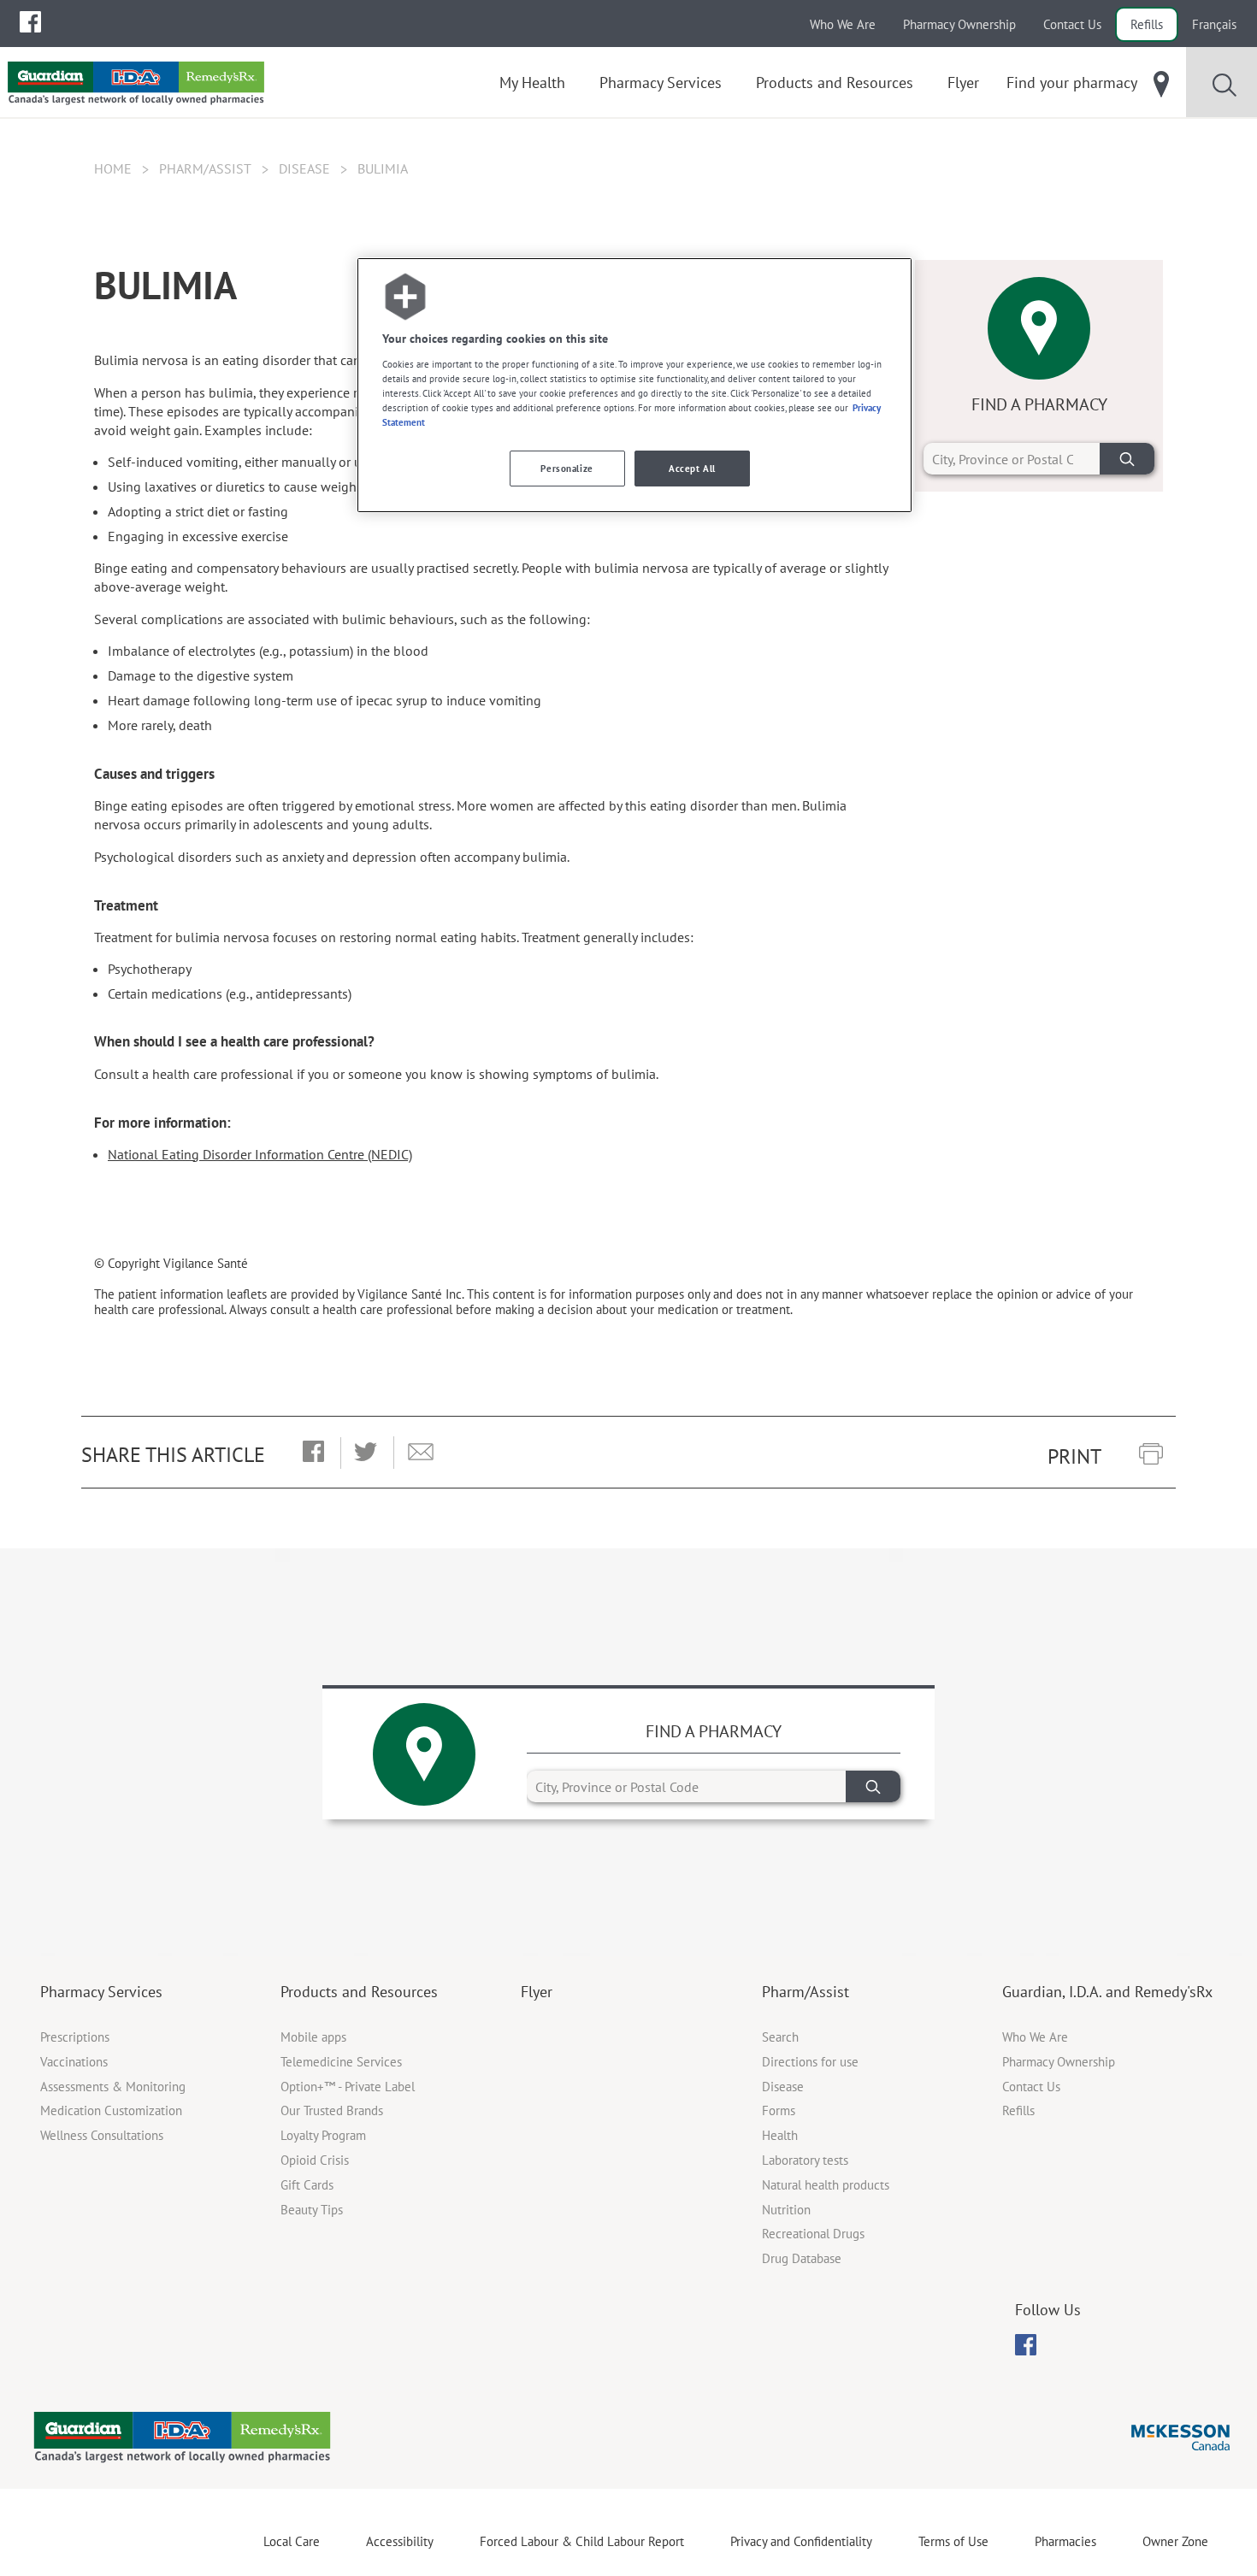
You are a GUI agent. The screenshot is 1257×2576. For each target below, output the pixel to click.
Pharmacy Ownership (959, 24)
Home (113, 168)
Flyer (537, 1992)
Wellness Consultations (102, 2135)
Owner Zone (1175, 2541)
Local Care (292, 2541)
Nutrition (786, 2210)
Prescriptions (75, 2037)
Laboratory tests (805, 2160)
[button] (313, 1453)
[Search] (1127, 459)
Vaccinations (74, 2062)
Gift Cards (307, 2185)
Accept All (692, 468)
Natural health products (826, 2185)
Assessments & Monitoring (113, 2087)
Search (780, 2037)
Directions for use (810, 2062)
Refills (1147, 24)
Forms (779, 2110)
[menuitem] (30, 22)
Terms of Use (953, 2541)
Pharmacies (1065, 2541)
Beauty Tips (312, 2210)
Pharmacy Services (101, 1992)
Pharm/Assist (205, 168)
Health (780, 2135)
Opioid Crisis (315, 2160)
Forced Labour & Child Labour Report (582, 2541)
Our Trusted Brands (332, 2110)
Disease (304, 168)
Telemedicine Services (341, 2062)
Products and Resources (359, 1992)
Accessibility (400, 2541)
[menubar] (30, 22)
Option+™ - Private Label (348, 2087)
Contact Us (1072, 24)
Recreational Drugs (813, 2234)
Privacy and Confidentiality (801, 2541)
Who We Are (843, 24)
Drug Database (802, 2258)
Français (1214, 24)
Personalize (567, 468)
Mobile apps (313, 2037)
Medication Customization (111, 2110)
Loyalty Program (323, 2135)
